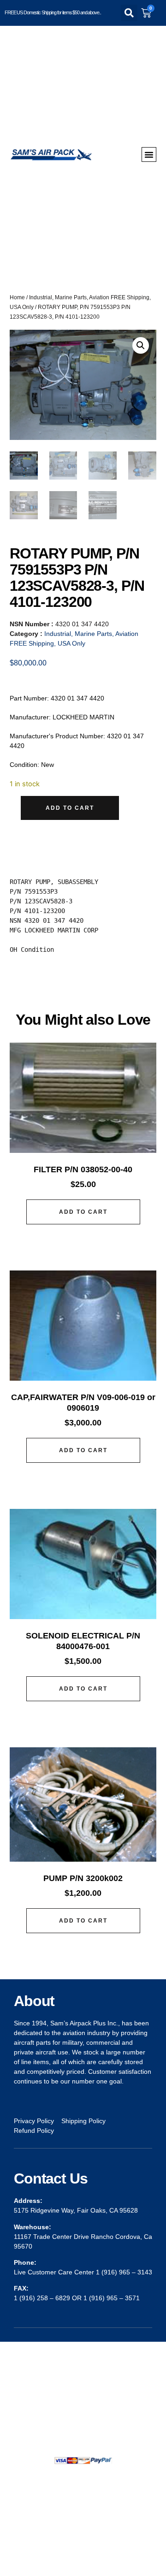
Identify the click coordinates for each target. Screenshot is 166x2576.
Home (17, 297)
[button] (129, 13)
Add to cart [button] (83, 1212)
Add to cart (70, 808)
